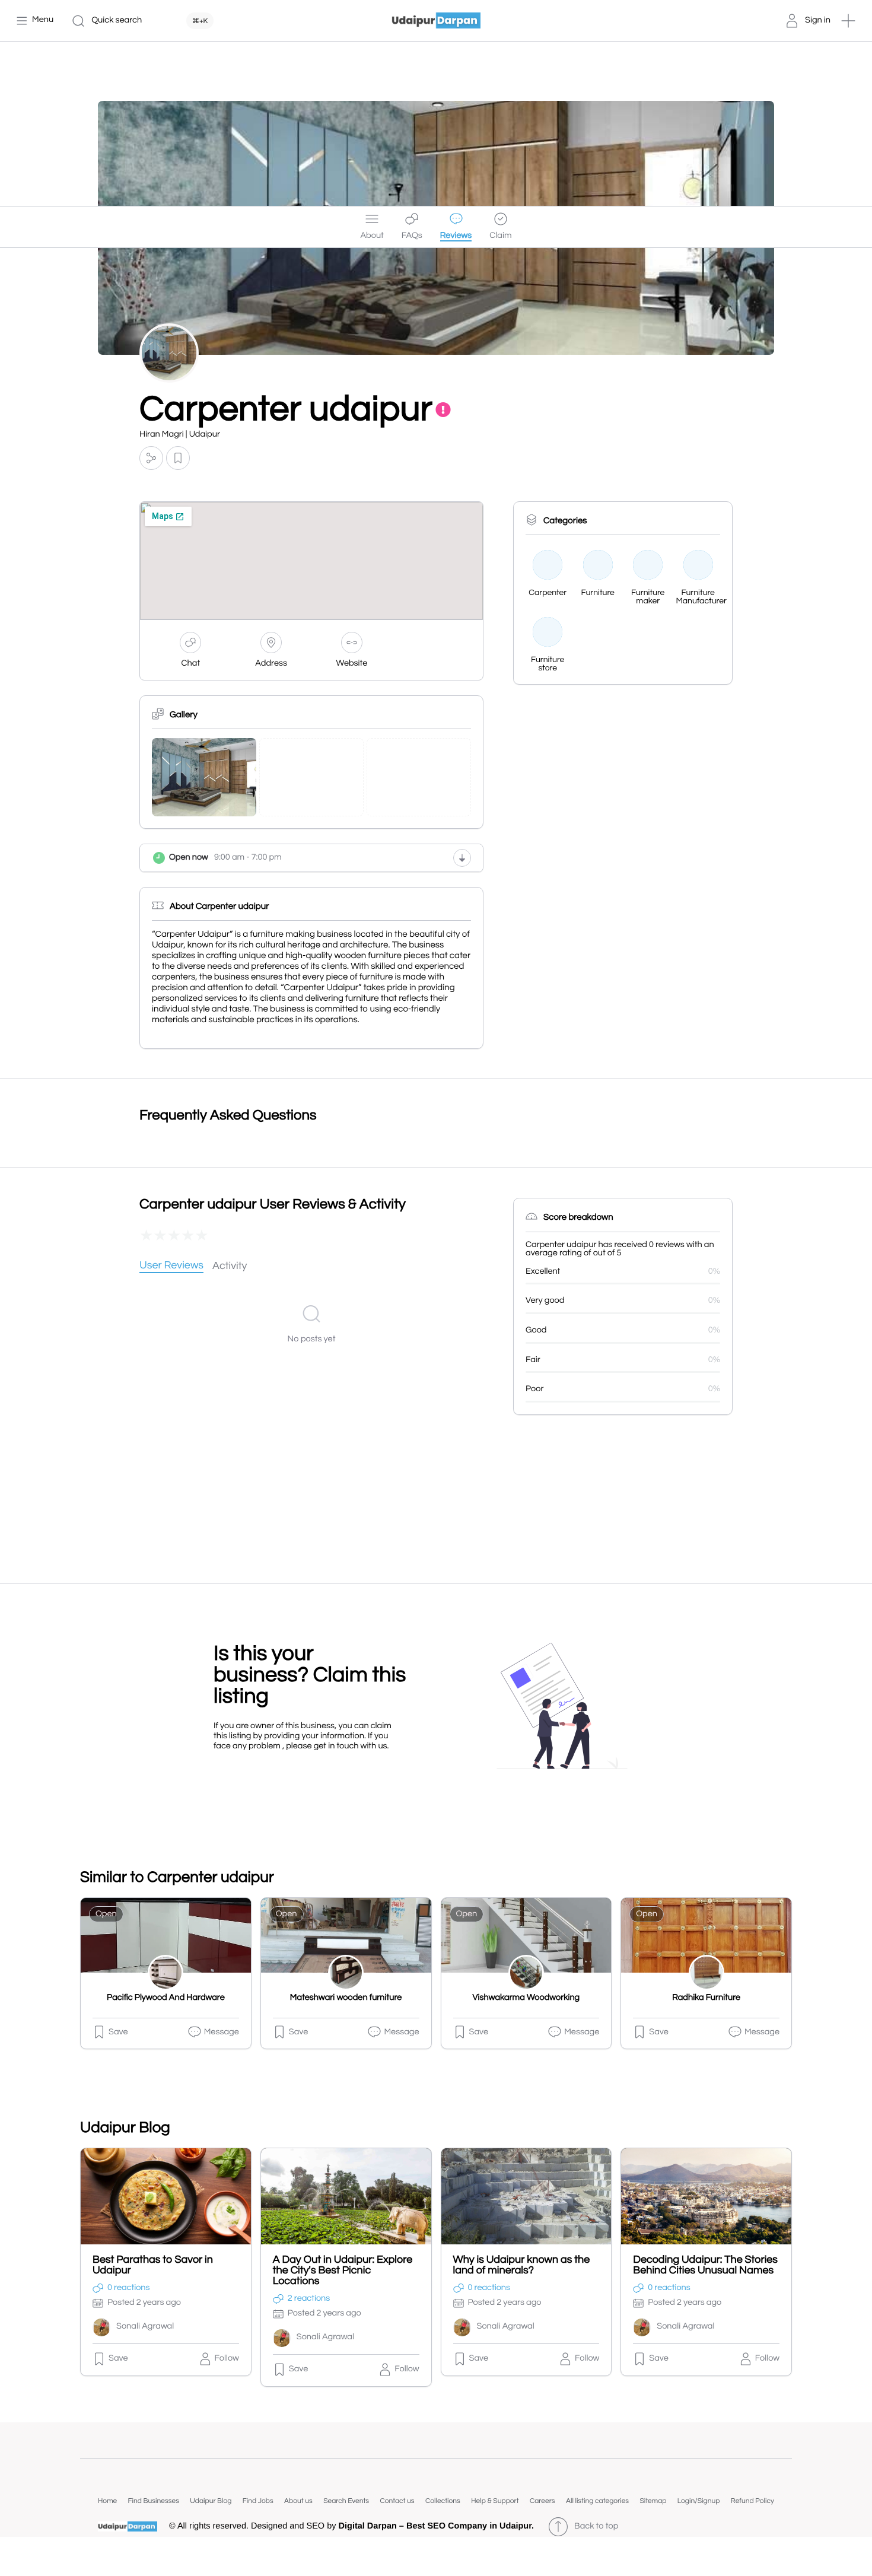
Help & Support (495, 2501)
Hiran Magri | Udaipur (180, 435)
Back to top (596, 2526)
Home (107, 2501)
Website (352, 664)
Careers (542, 2501)
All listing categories (597, 2501)
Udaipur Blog (211, 2501)
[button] (848, 21)
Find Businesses (154, 2501)
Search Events (346, 2501)
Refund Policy (752, 2501)
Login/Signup (699, 2501)
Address (271, 664)
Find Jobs (258, 2501)
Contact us (397, 2501)
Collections (443, 2501)
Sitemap (653, 2501)
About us (298, 2501)
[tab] (171, 1266)
